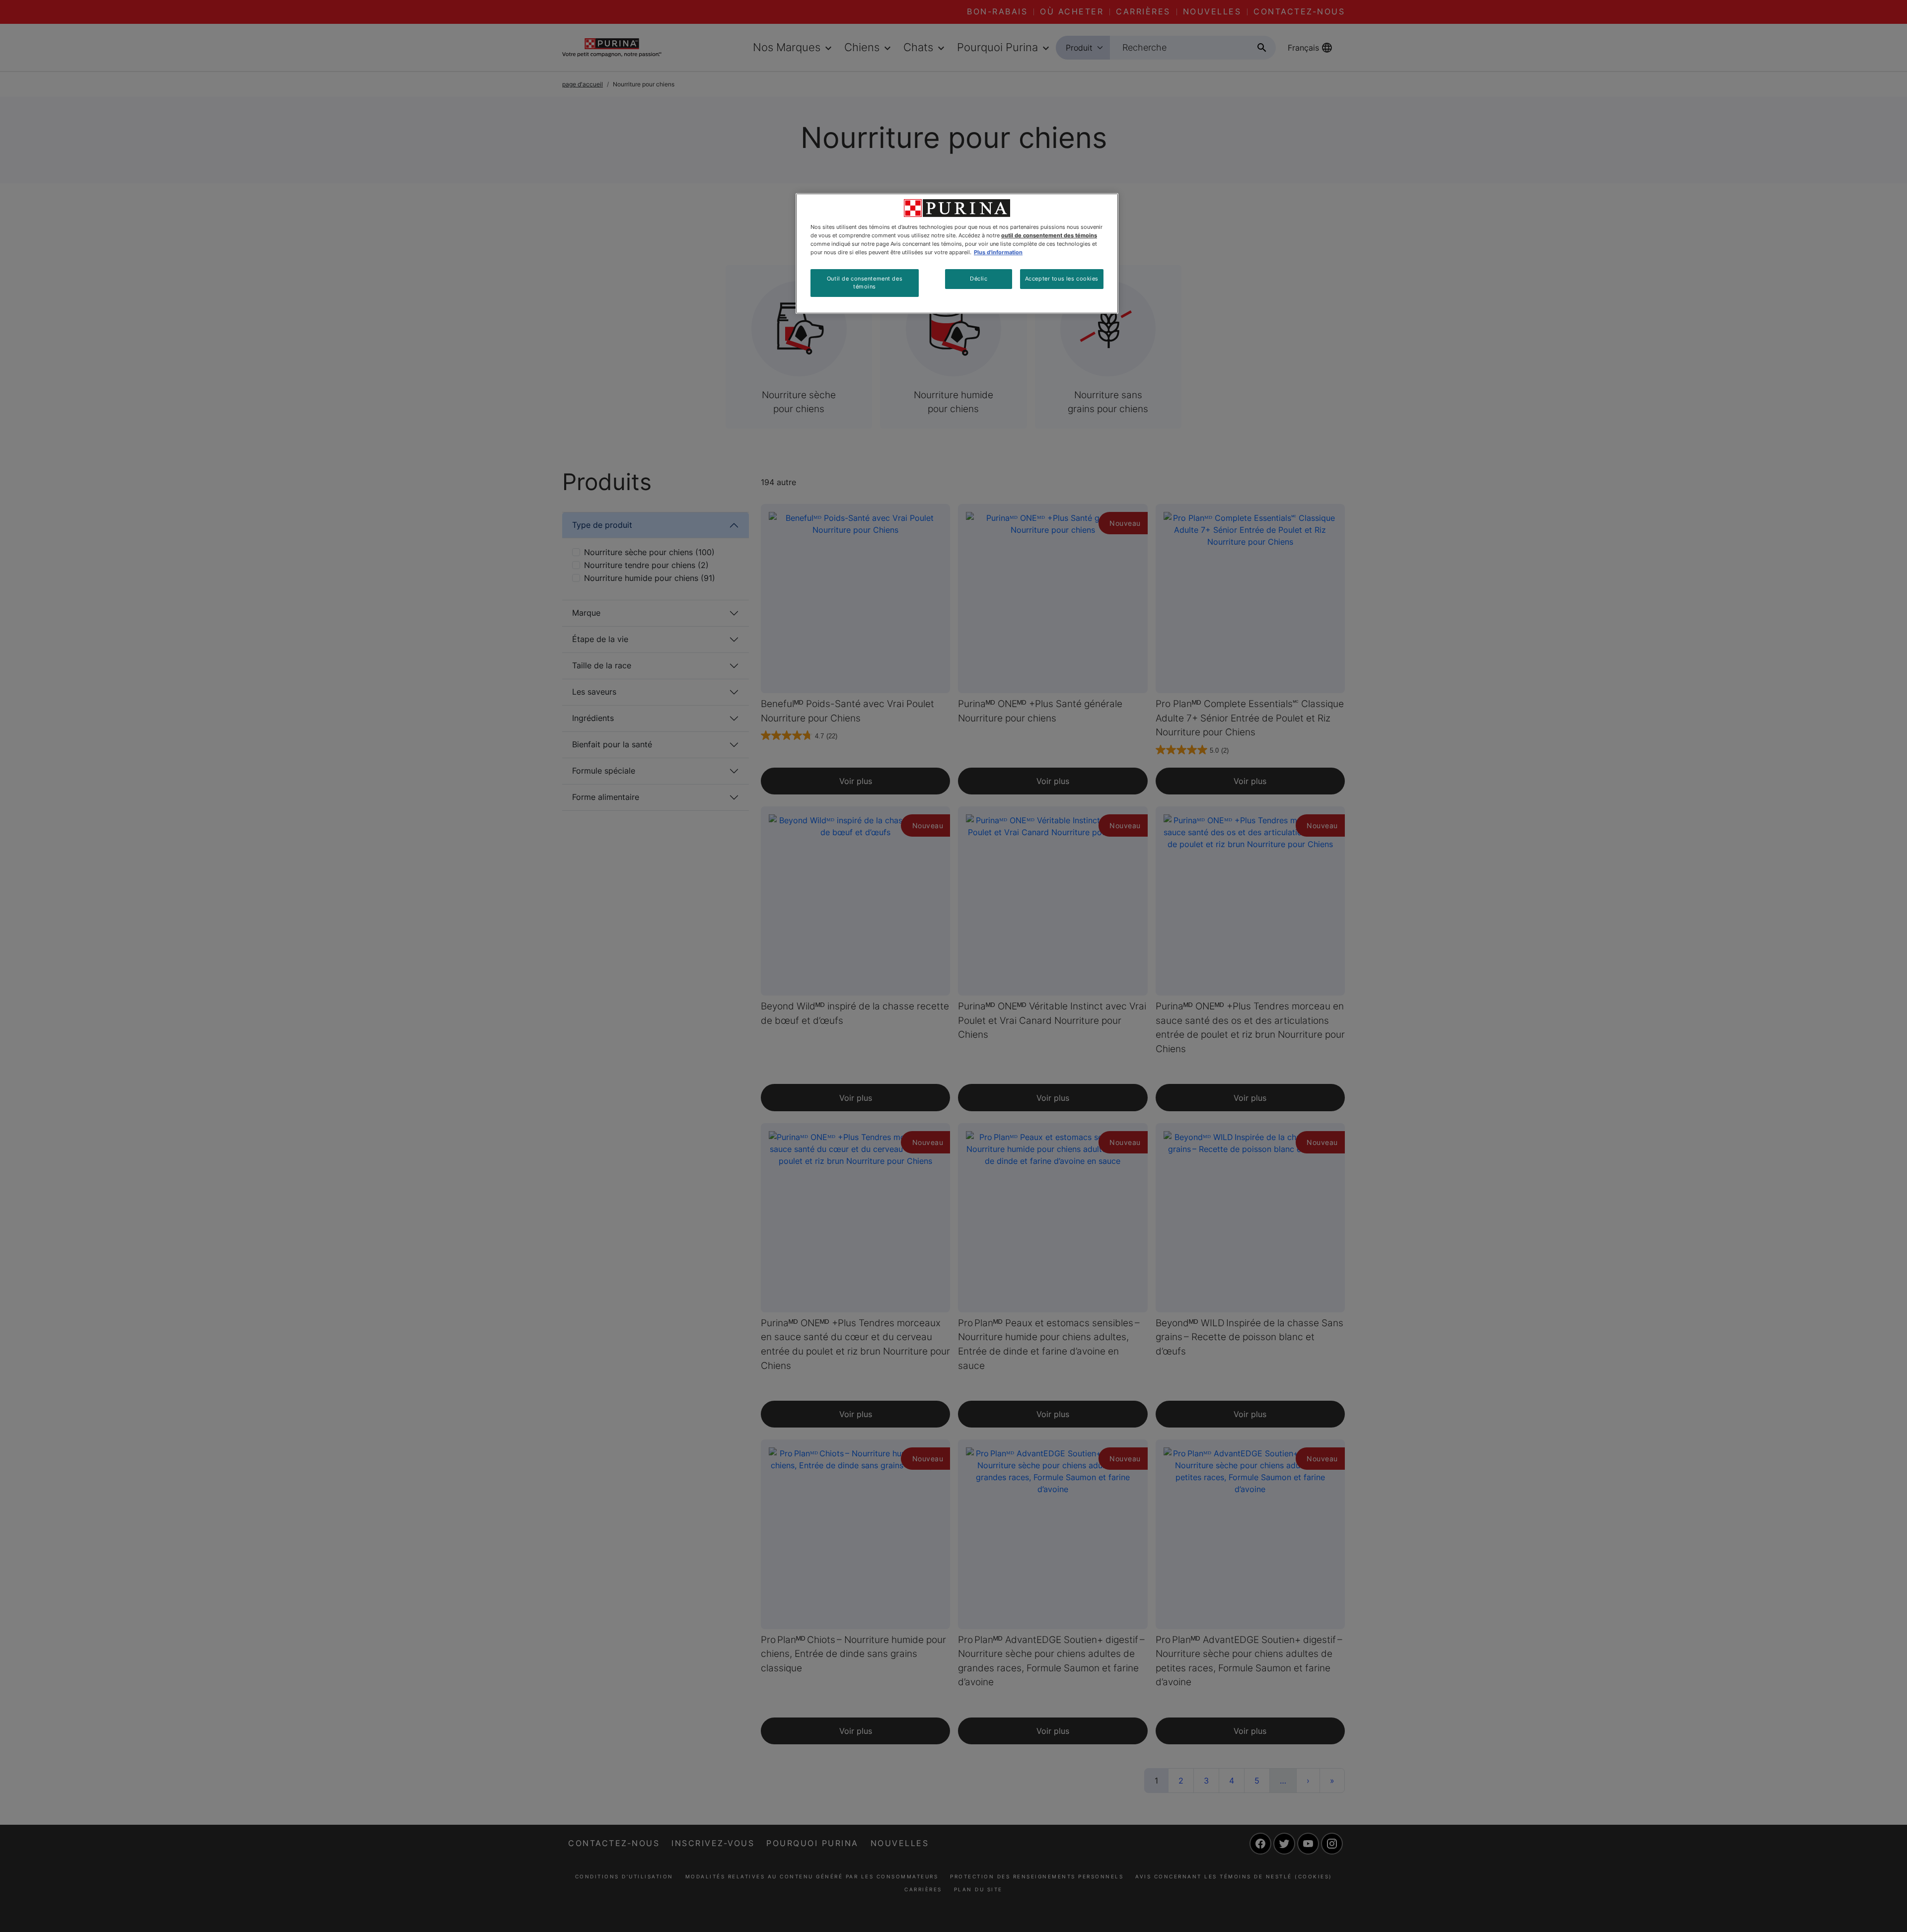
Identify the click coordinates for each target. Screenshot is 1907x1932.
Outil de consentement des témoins (865, 283)
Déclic (979, 279)
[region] (957, 253)
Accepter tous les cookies (1062, 279)
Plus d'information (998, 252)
